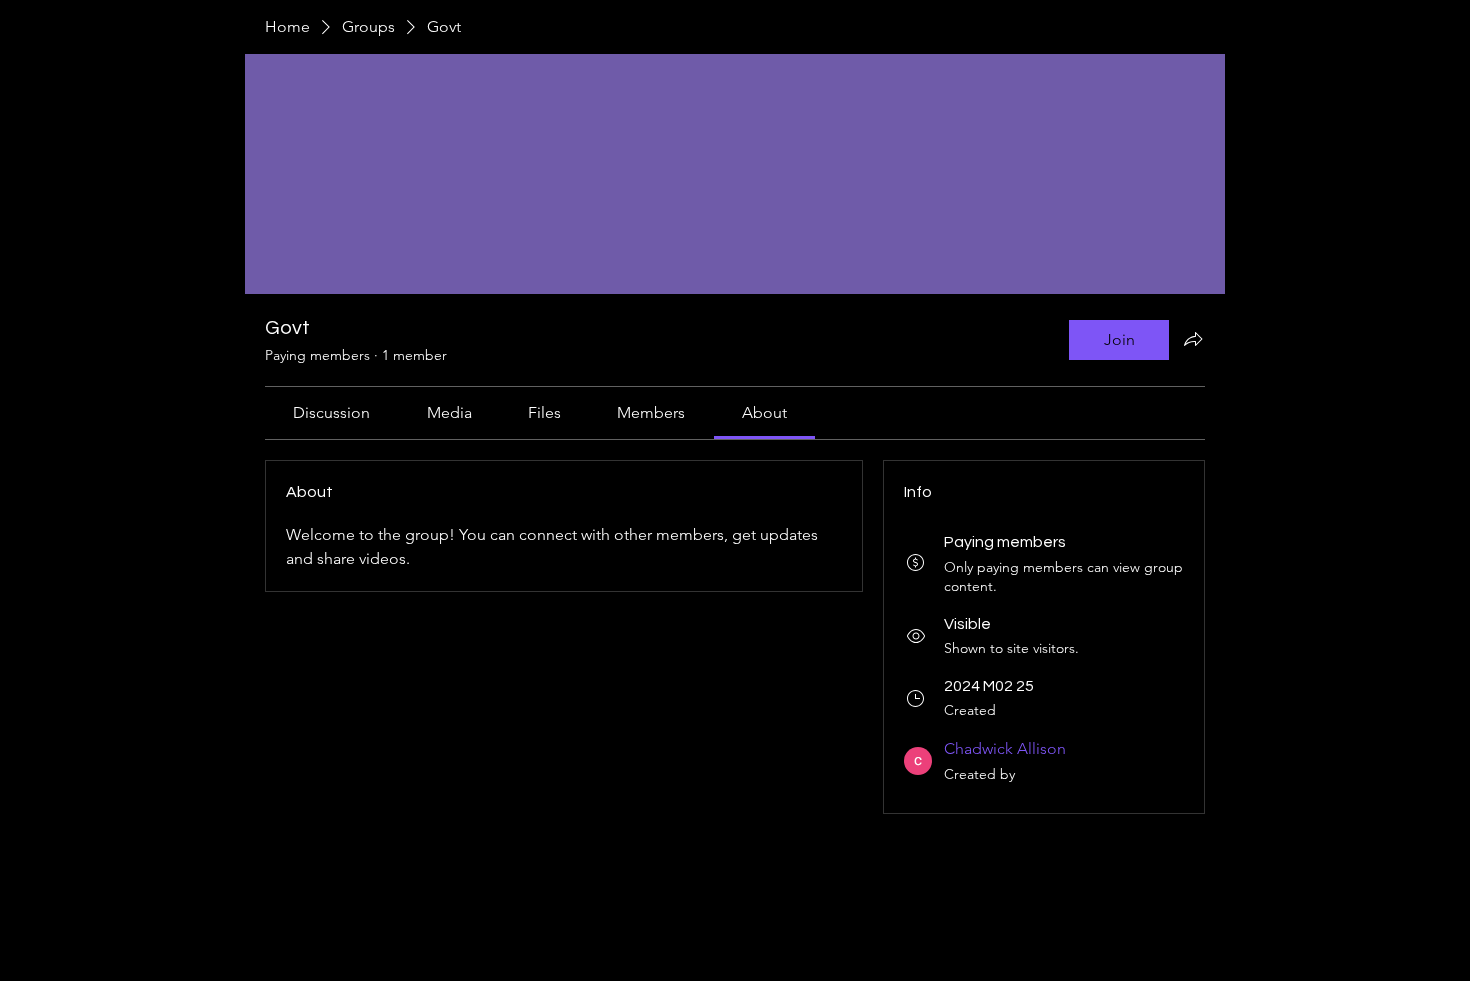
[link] (331, 412)
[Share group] (1193, 339)
